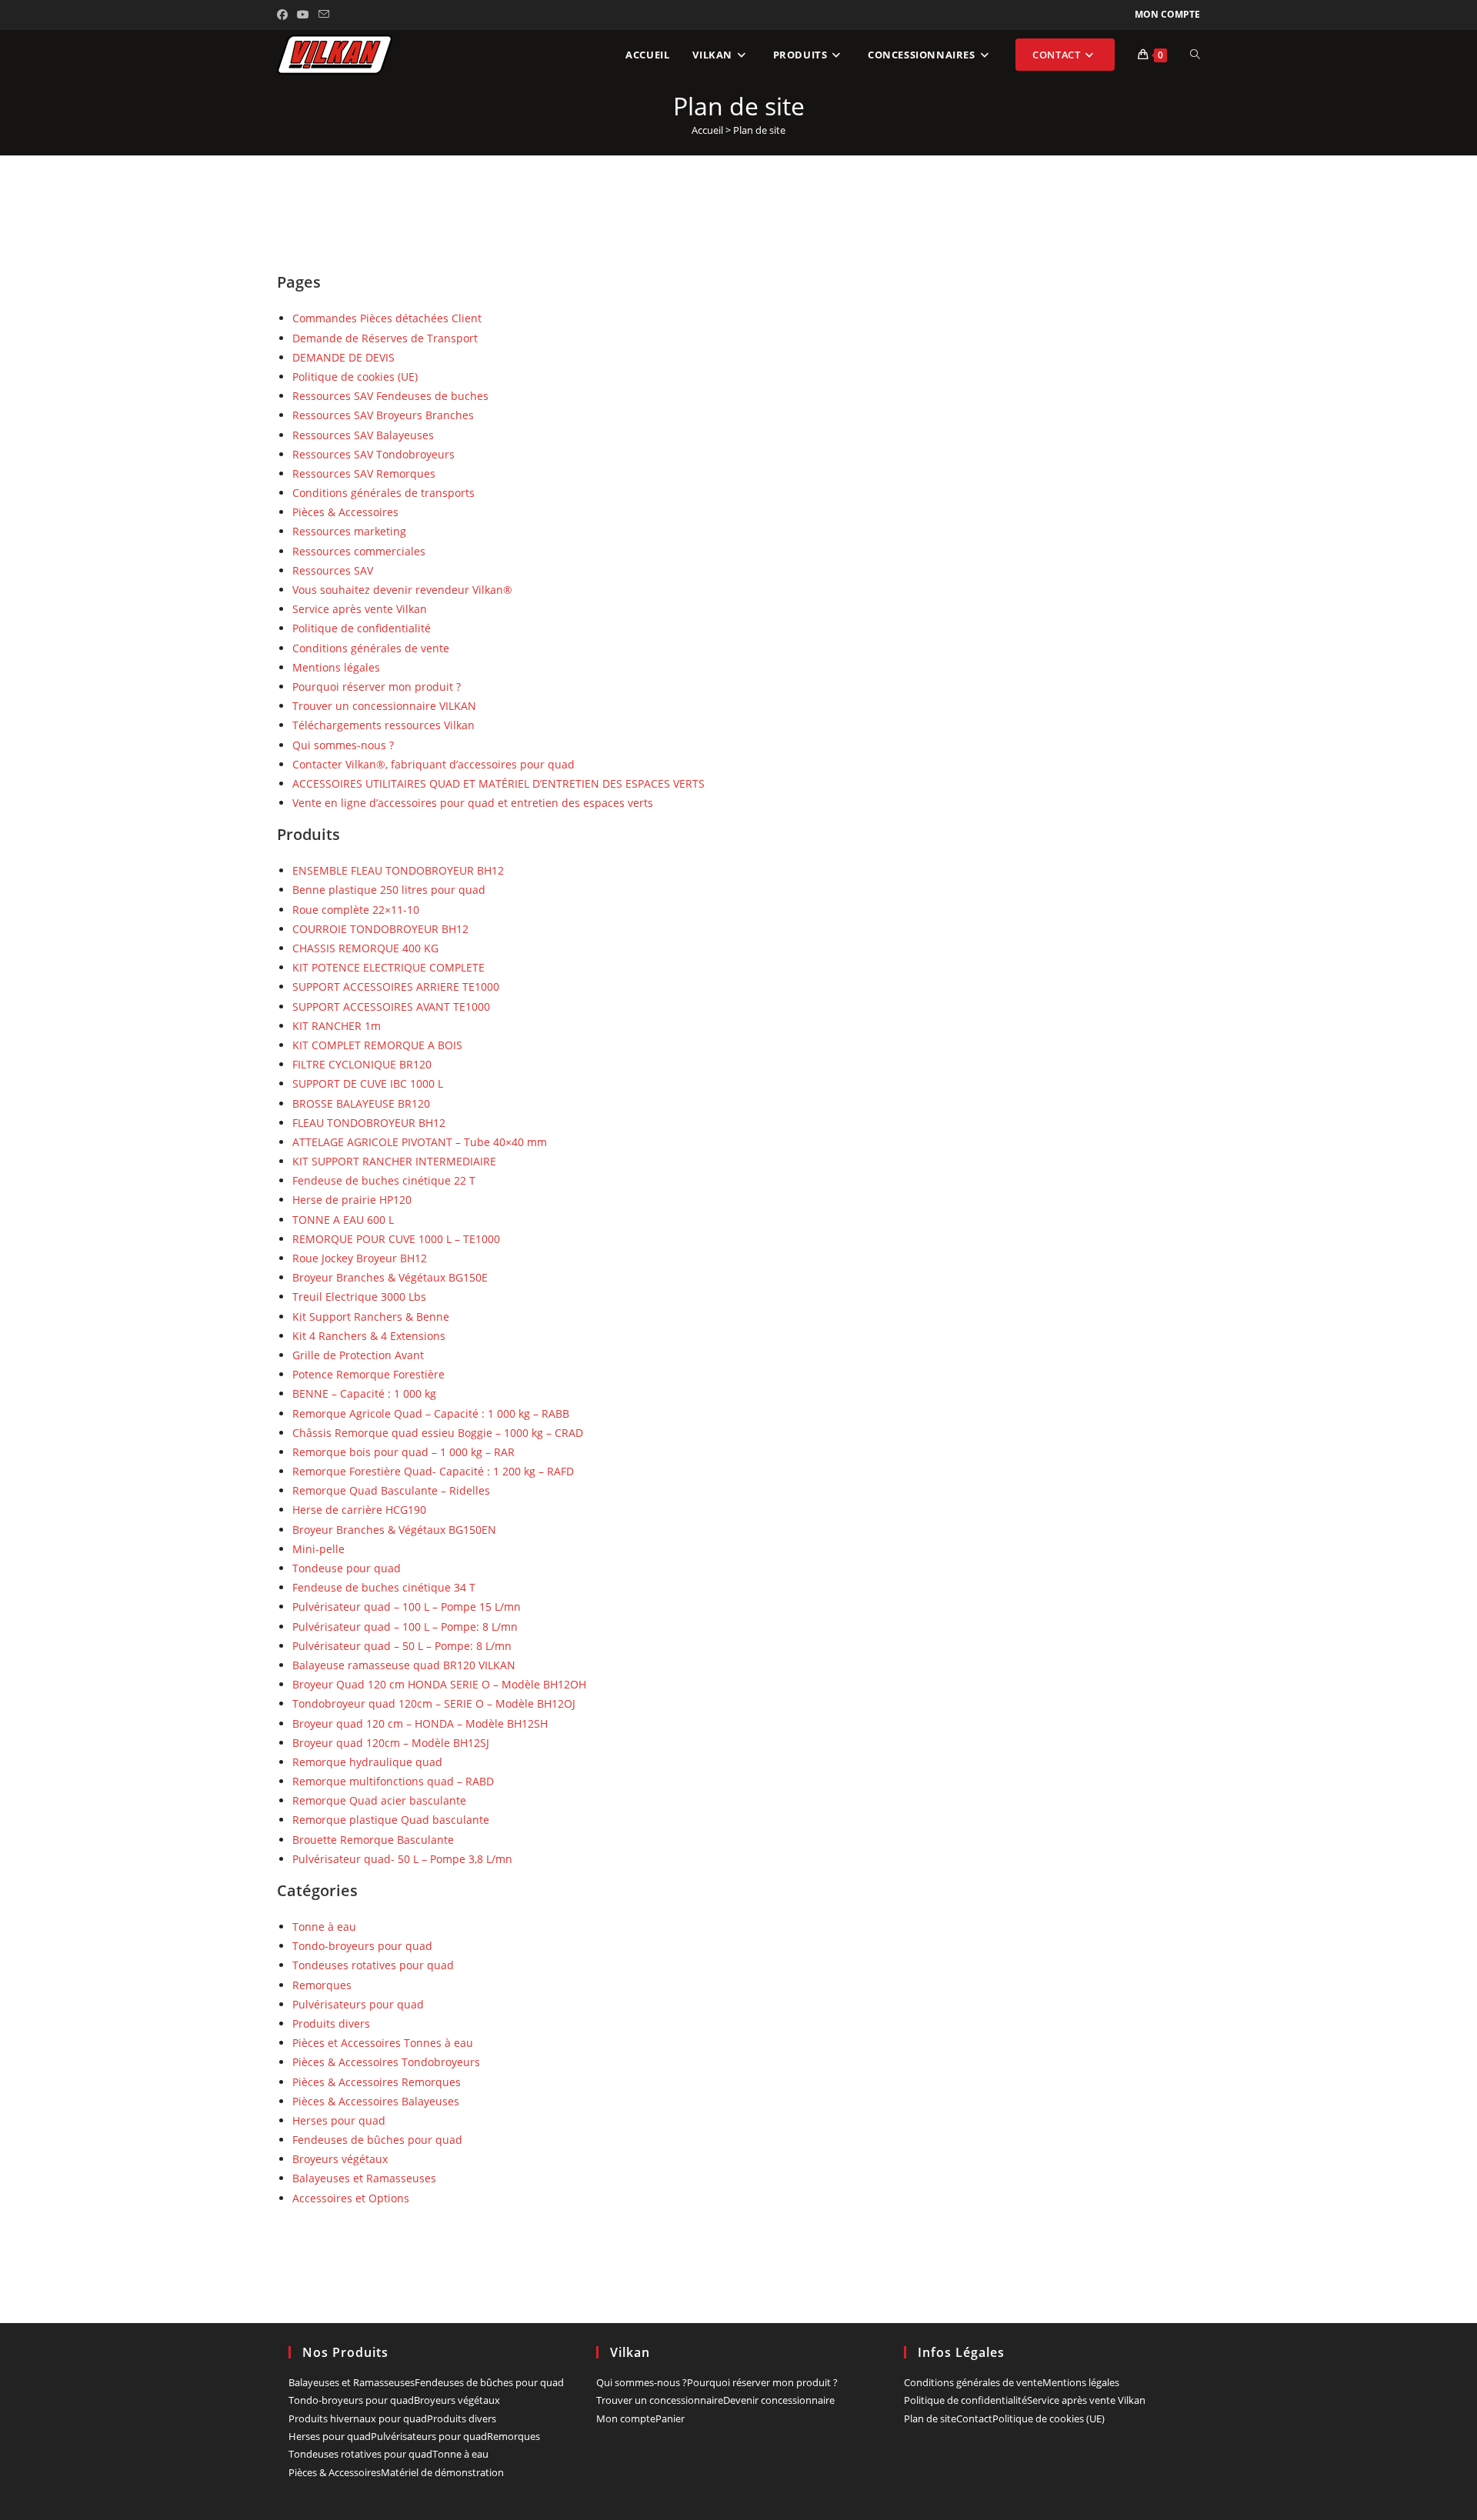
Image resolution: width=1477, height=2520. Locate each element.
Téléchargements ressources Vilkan (383, 725)
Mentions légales (336, 667)
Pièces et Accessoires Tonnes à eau (383, 2043)
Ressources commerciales (359, 551)
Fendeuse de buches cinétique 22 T (384, 1180)
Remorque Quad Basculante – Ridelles (391, 1490)
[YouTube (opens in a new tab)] (303, 15)
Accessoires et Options (351, 2198)
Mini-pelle (318, 1549)
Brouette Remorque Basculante (373, 1840)
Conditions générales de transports (383, 493)
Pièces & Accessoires (345, 512)
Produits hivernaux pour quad (358, 2418)
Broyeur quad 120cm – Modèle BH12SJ (391, 1743)
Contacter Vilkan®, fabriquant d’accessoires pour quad (433, 764)
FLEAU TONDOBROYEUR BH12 (369, 1123)
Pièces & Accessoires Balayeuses (376, 2101)
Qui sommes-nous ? (343, 745)
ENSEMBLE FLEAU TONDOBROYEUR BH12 (398, 870)
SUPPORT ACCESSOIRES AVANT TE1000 (391, 1007)
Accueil (707, 130)
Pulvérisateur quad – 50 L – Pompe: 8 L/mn (402, 1646)
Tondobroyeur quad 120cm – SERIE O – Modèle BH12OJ (434, 1703)
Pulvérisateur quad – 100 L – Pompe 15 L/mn (407, 1607)
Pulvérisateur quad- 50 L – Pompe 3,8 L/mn (402, 1859)
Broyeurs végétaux (340, 2159)
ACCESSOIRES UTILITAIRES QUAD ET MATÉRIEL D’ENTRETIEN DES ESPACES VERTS (498, 783)
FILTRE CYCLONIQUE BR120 (362, 1064)
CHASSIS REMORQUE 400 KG (365, 948)
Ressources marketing (349, 531)
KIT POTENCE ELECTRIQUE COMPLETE (388, 967)
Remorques (322, 1985)
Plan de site (930, 2418)
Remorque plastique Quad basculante (391, 1820)
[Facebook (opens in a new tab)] (285, 15)
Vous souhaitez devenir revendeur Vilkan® (402, 590)
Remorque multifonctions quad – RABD (393, 1781)
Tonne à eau (324, 1927)
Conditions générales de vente (371, 648)
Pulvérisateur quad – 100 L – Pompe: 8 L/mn (405, 1627)
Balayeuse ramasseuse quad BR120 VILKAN (404, 1665)
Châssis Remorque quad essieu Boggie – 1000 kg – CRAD (438, 1433)
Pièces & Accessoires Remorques (377, 2082)
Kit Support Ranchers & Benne (371, 1317)
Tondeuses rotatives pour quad (373, 1965)
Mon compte (1167, 14)
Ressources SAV (333, 570)
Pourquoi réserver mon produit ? (377, 687)
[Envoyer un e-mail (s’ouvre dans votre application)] (324, 15)
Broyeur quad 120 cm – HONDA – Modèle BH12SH (420, 1723)
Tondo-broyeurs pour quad (362, 1946)
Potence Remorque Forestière (368, 1374)
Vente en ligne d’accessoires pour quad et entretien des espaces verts (473, 803)
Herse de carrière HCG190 (359, 1510)
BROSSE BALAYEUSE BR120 (361, 1103)
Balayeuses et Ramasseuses (364, 2178)
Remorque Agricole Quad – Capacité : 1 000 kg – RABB (431, 1413)
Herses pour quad (339, 2120)
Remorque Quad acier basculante (379, 1800)
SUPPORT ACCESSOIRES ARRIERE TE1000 (396, 987)
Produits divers (331, 2023)
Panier (670, 2418)
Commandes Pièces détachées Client (387, 318)
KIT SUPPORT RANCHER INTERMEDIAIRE (394, 1161)
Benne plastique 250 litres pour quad (389, 890)
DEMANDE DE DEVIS (343, 357)
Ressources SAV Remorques (364, 473)
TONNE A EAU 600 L (343, 1220)
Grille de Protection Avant (358, 1355)
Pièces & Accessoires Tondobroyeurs (386, 2062)
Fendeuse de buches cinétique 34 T (384, 1587)
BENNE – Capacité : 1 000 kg (364, 1393)
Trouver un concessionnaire (660, 2400)
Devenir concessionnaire (779, 2400)
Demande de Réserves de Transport (385, 338)
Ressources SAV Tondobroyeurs (373, 454)
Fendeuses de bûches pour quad (377, 2140)
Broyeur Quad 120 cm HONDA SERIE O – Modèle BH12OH (439, 1684)
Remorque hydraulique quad (367, 1762)
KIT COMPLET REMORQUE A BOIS (377, 1045)
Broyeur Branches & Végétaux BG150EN (394, 1530)
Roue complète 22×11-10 (356, 910)
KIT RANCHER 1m (337, 1026)
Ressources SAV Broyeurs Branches (383, 415)
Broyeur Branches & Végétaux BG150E (390, 1277)
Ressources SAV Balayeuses (363, 435)
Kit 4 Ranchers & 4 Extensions (369, 1336)
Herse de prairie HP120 (352, 1200)
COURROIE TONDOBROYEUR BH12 (380, 929)
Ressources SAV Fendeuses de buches (390, 396)
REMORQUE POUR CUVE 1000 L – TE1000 (396, 1239)
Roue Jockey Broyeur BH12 (360, 1258)
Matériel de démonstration (442, 2472)
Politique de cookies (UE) (355, 377)
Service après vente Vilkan (360, 609)
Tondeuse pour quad (347, 1568)
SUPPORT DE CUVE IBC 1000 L (368, 1083)
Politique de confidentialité (362, 628)
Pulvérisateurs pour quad (358, 2004)
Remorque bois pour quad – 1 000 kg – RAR (403, 1452)
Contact (974, 2418)
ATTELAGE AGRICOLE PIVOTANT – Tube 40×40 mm (420, 1142)
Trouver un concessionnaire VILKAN (384, 706)
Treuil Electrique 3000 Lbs (359, 1297)
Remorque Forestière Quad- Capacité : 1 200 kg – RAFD (433, 1471)
